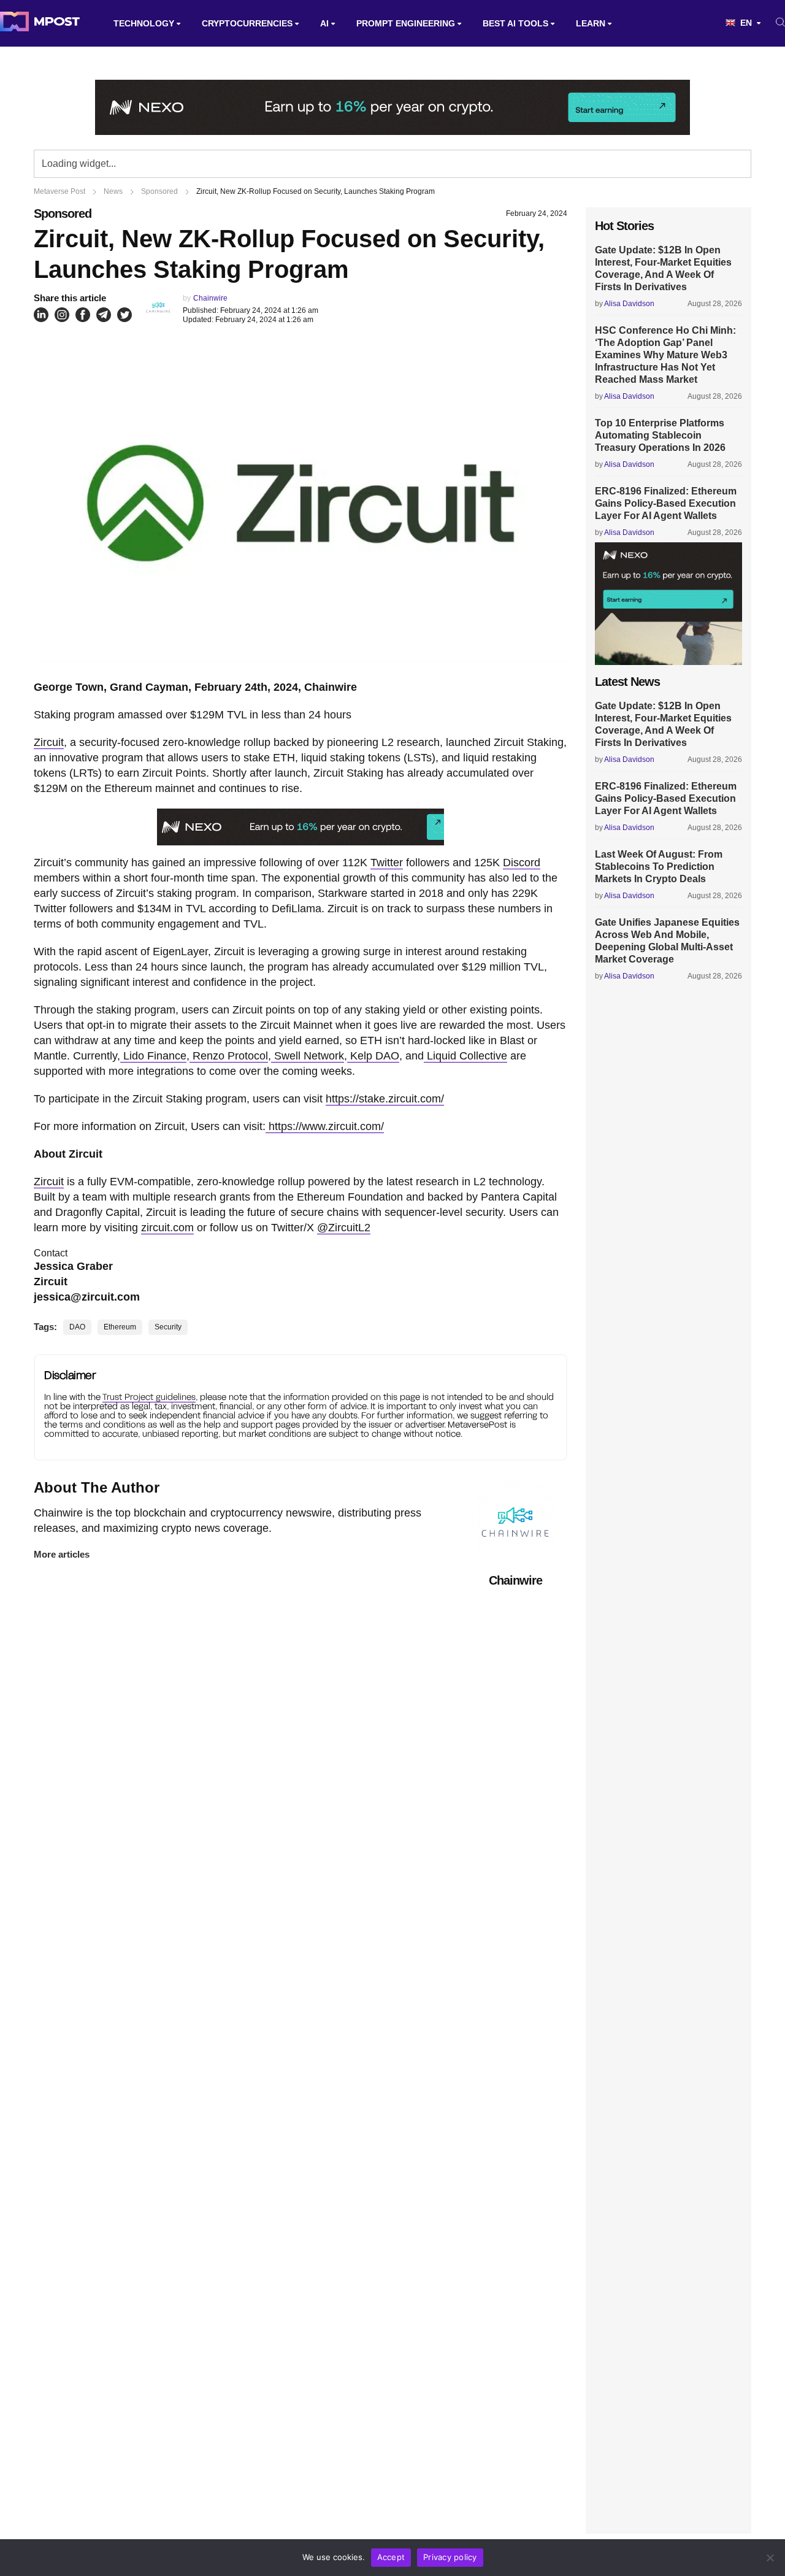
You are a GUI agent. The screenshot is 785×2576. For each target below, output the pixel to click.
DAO (77, 1327)
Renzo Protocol (229, 1056)
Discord (522, 863)
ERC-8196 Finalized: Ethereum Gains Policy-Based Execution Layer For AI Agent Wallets (666, 503)
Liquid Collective (465, 1056)
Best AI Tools (515, 23)
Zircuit (49, 742)
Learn (591, 23)
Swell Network (308, 1056)
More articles (62, 1554)
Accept (391, 2557)
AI (324, 23)
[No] (770, 2558)
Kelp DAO (373, 1056)
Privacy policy (450, 2557)
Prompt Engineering (406, 23)
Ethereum (120, 1327)
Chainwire (210, 298)
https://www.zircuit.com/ (325, 1126)
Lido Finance (153, 1056)
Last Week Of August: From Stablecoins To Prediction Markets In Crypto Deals (659, 867)
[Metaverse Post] (40, 23)
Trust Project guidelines (149, 1397)
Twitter (387, 863)
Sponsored (63, 213)
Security (168, 1327)
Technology (144, 23)
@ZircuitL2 (344, 1228)
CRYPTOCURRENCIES (247, 23)
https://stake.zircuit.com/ (385, 1099)
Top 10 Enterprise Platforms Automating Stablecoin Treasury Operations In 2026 (660, 435)
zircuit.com (167, 1228)
